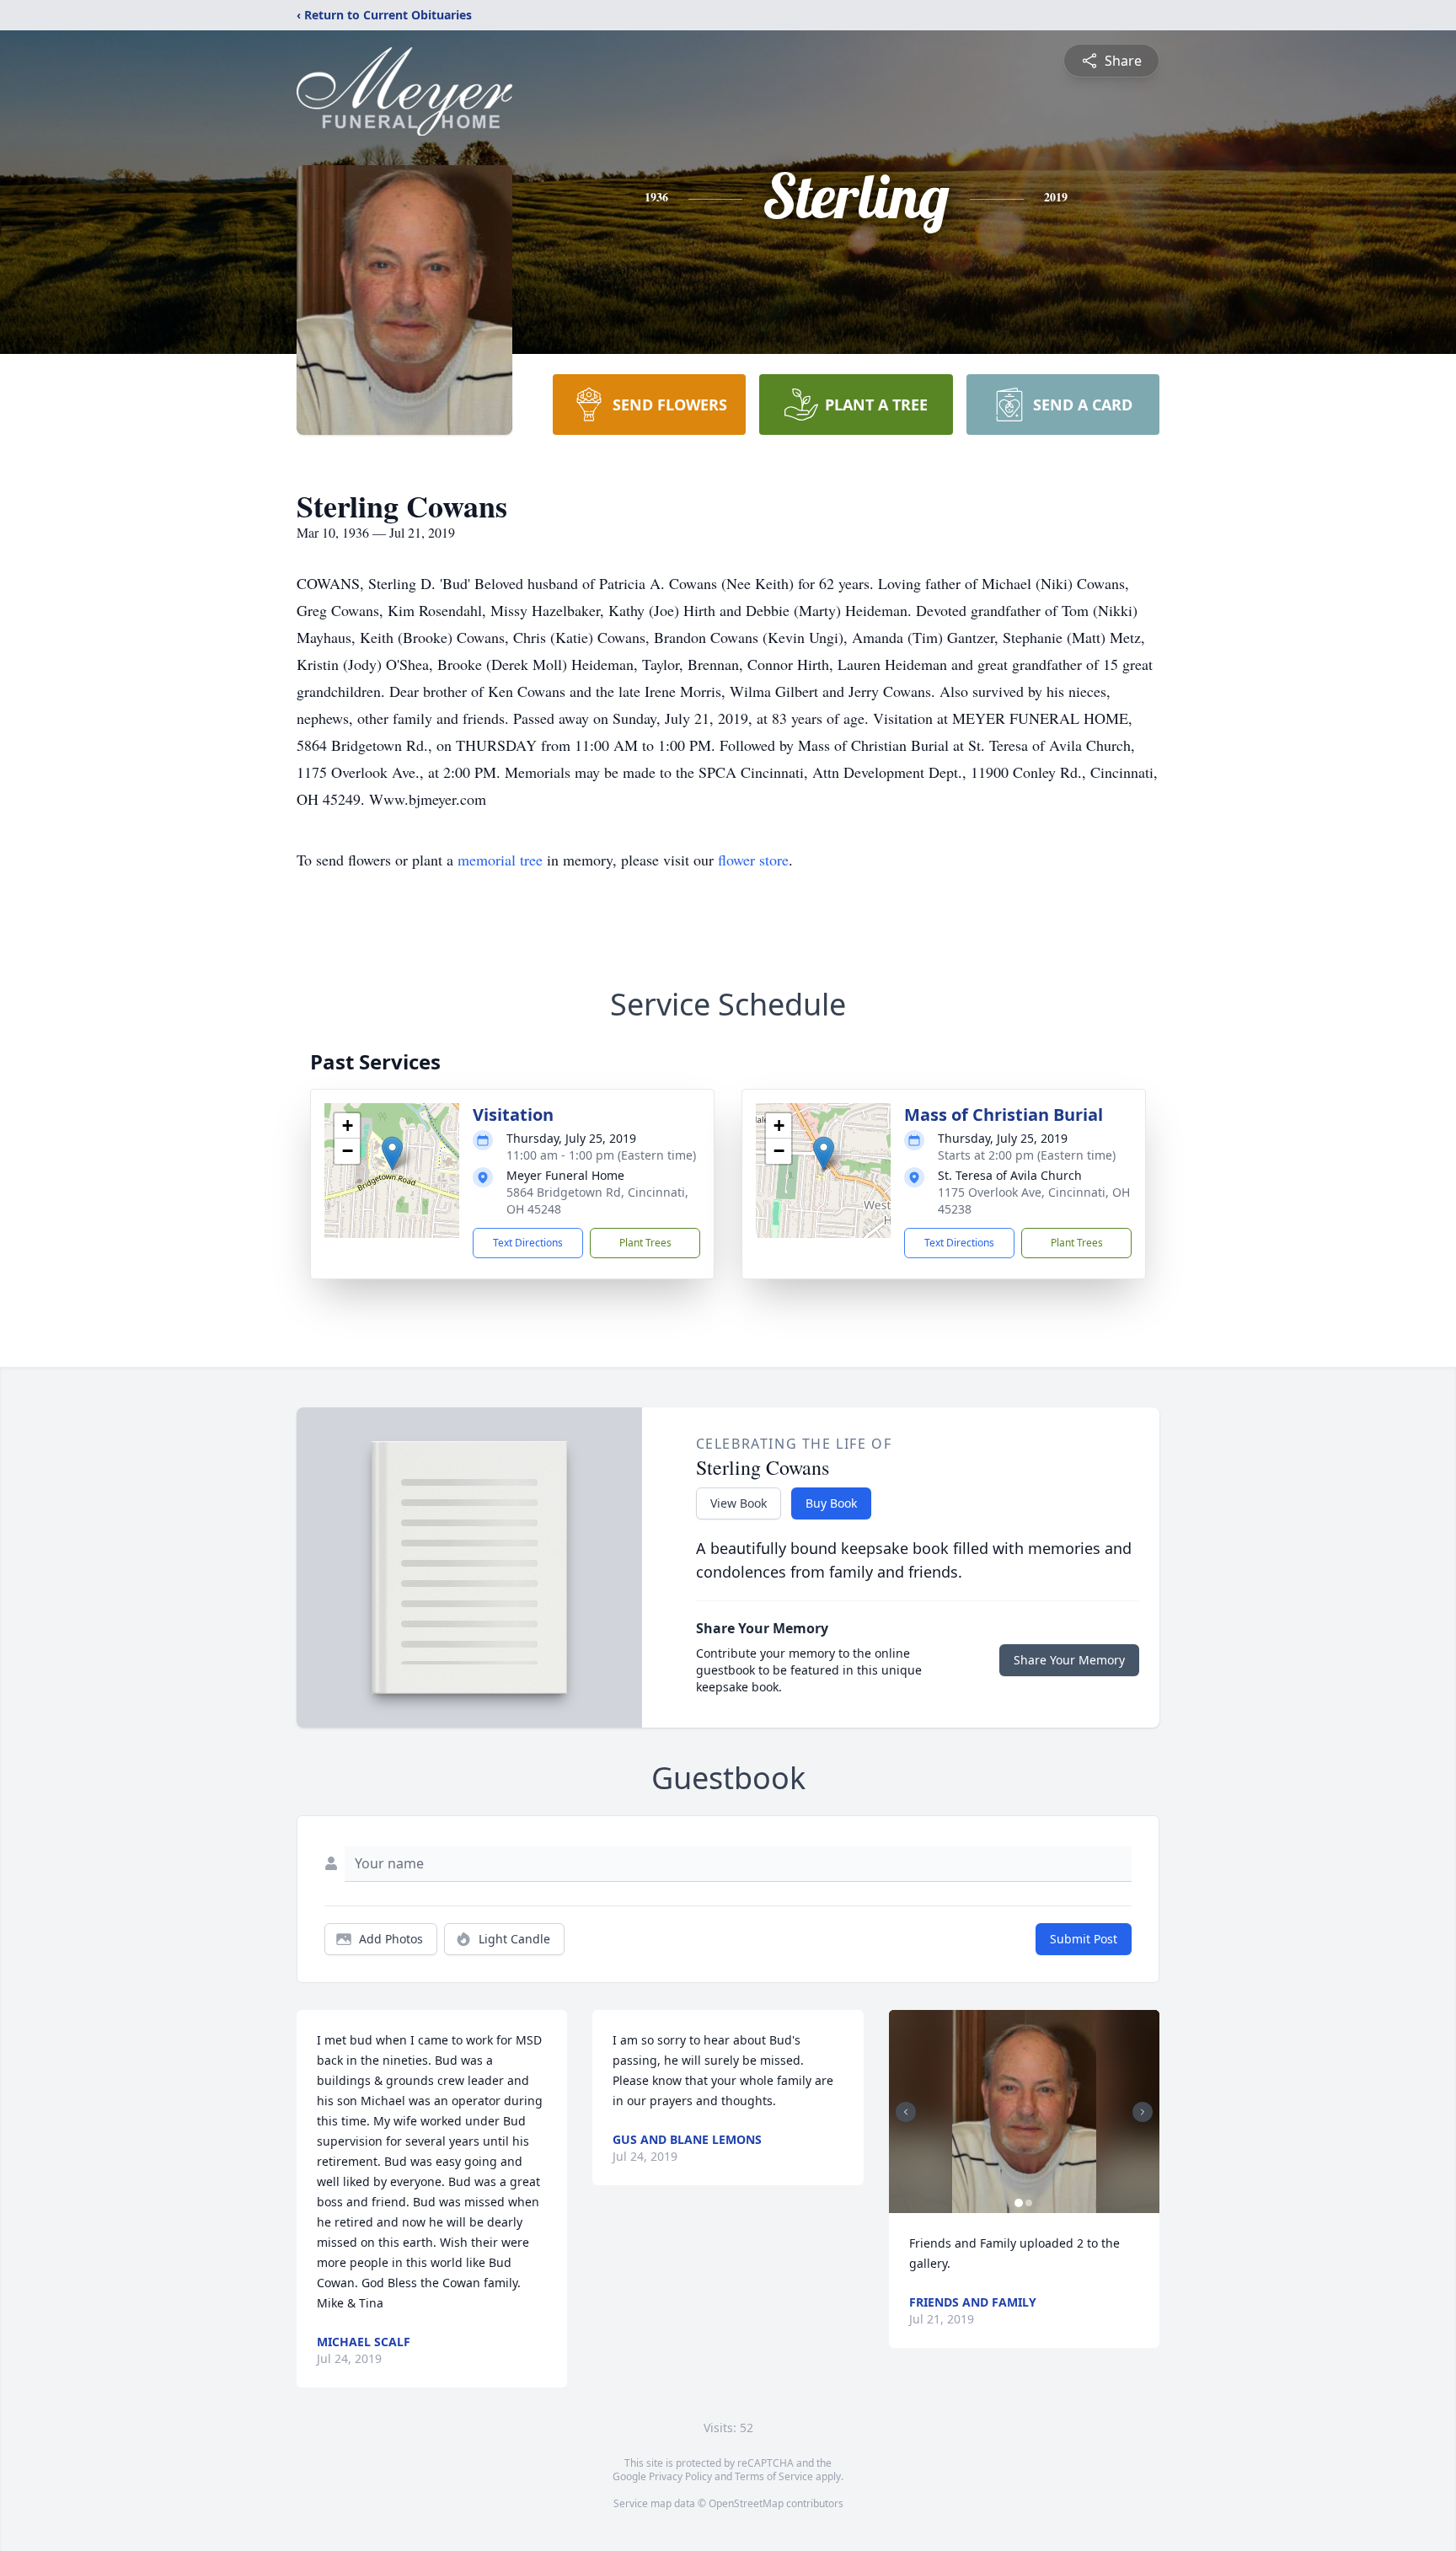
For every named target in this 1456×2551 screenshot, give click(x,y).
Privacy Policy (680, 2476)
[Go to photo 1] (1019, 2203)
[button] (392, 1153)
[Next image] (1143, 2112)
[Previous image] (906, 2112)
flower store (753, 860)
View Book (739, 1503)
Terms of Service (774, 2476)
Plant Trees (645, 1243)
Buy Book (831, 1503)
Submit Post (1084, 1939)
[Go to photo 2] (1029, 2203)
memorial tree (500, 860)
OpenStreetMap (746, 2503)
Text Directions (528, 1243)
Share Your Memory (1069, 1660)
